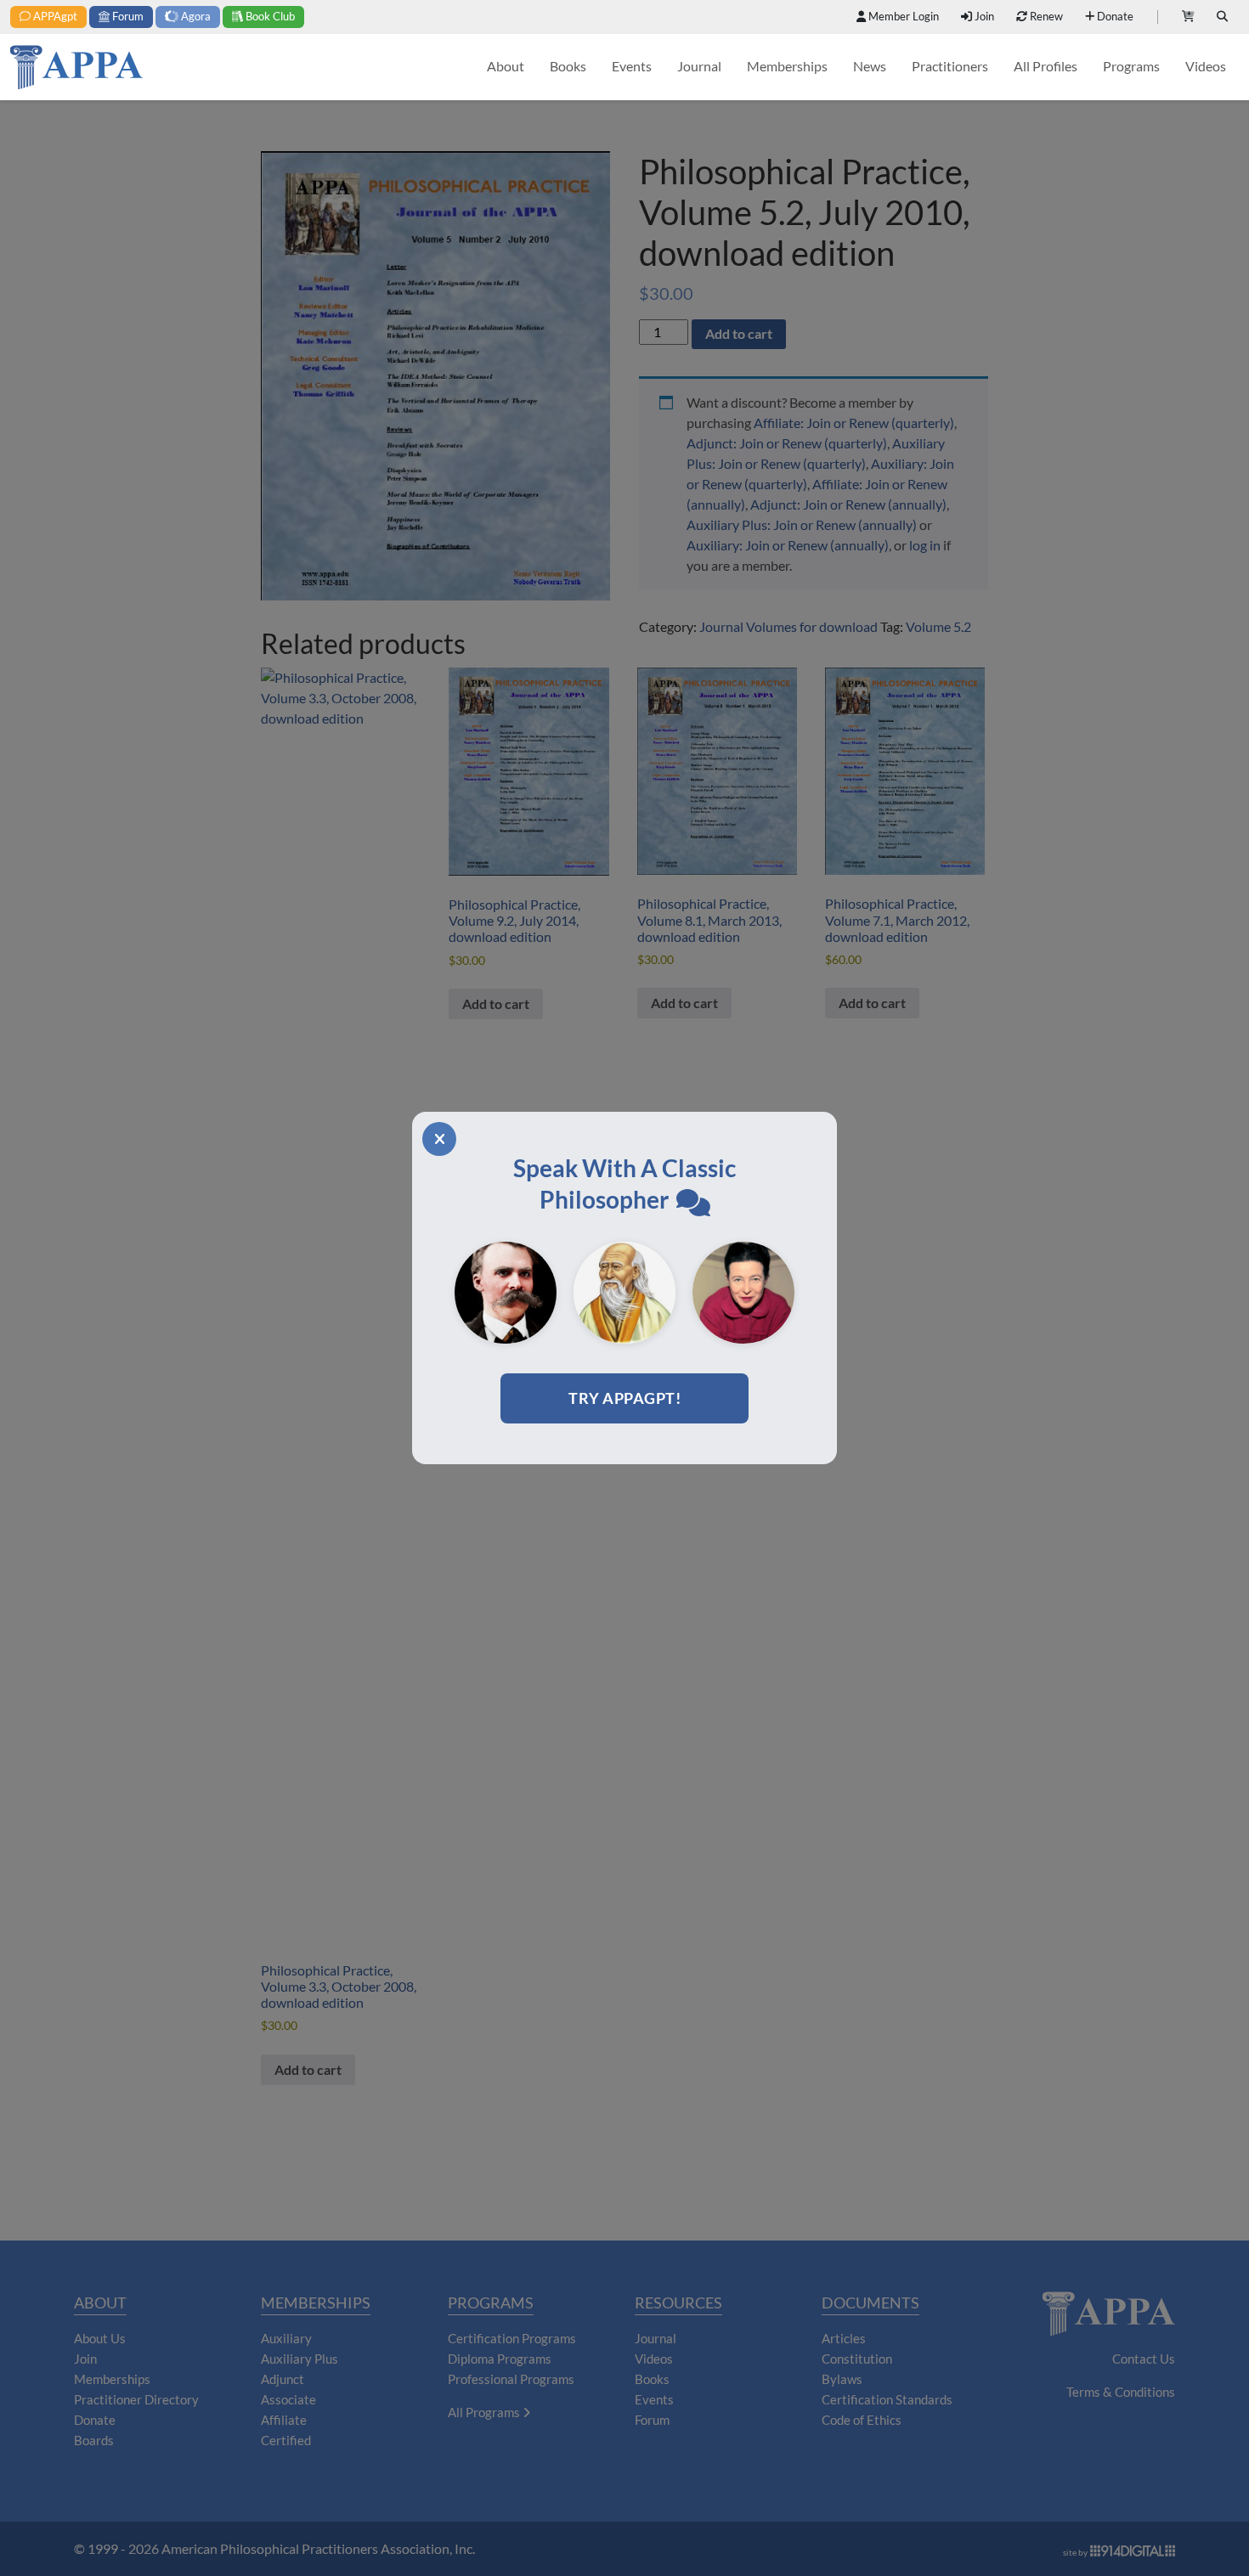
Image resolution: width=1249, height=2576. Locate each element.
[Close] (439, 1139)
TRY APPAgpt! (624, 1398)
